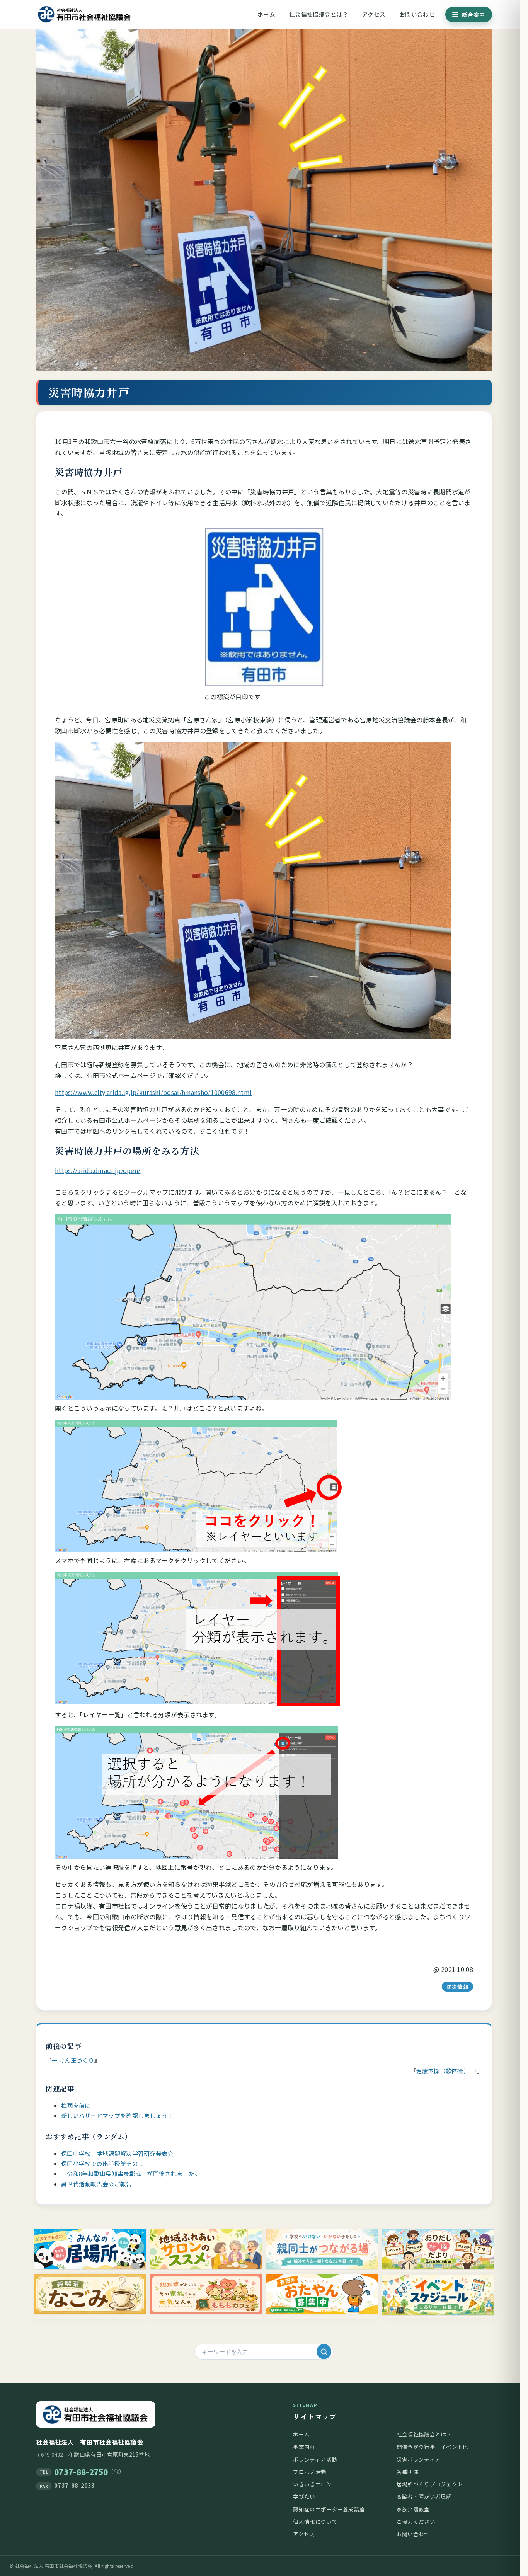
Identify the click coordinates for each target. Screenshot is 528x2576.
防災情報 (457, 1987)
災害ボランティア (418, 2459)
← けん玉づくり (73, 2060)
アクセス (374, 14)
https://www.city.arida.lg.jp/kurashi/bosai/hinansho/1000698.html (153, 1092)
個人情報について (315, 2522)
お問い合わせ (417, 14)
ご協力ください (416, 2522)
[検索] (324, 2351)
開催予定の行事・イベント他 (433, 2447)
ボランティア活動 (315, 2459)
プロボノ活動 (310, 2472)
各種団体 (408, 2472)
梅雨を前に (76, 2105)
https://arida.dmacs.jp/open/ (98, 1170)
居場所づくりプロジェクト (430, 2484)
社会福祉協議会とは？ (319, 14)
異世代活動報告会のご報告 (97, 2184)
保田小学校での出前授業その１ (102, 2163)
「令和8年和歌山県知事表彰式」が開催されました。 (131, 2173)
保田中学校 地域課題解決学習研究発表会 (117, 2153)
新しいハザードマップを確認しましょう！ (117, 2115)
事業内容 (304, 2447)
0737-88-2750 (81, 2472)
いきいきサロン (312, 2484)
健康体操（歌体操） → (446, 2071)
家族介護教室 (413, 2509)
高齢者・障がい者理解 (424, 2496)
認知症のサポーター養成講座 (329, 2509)
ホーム (266, 14)
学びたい (304, 2496)
